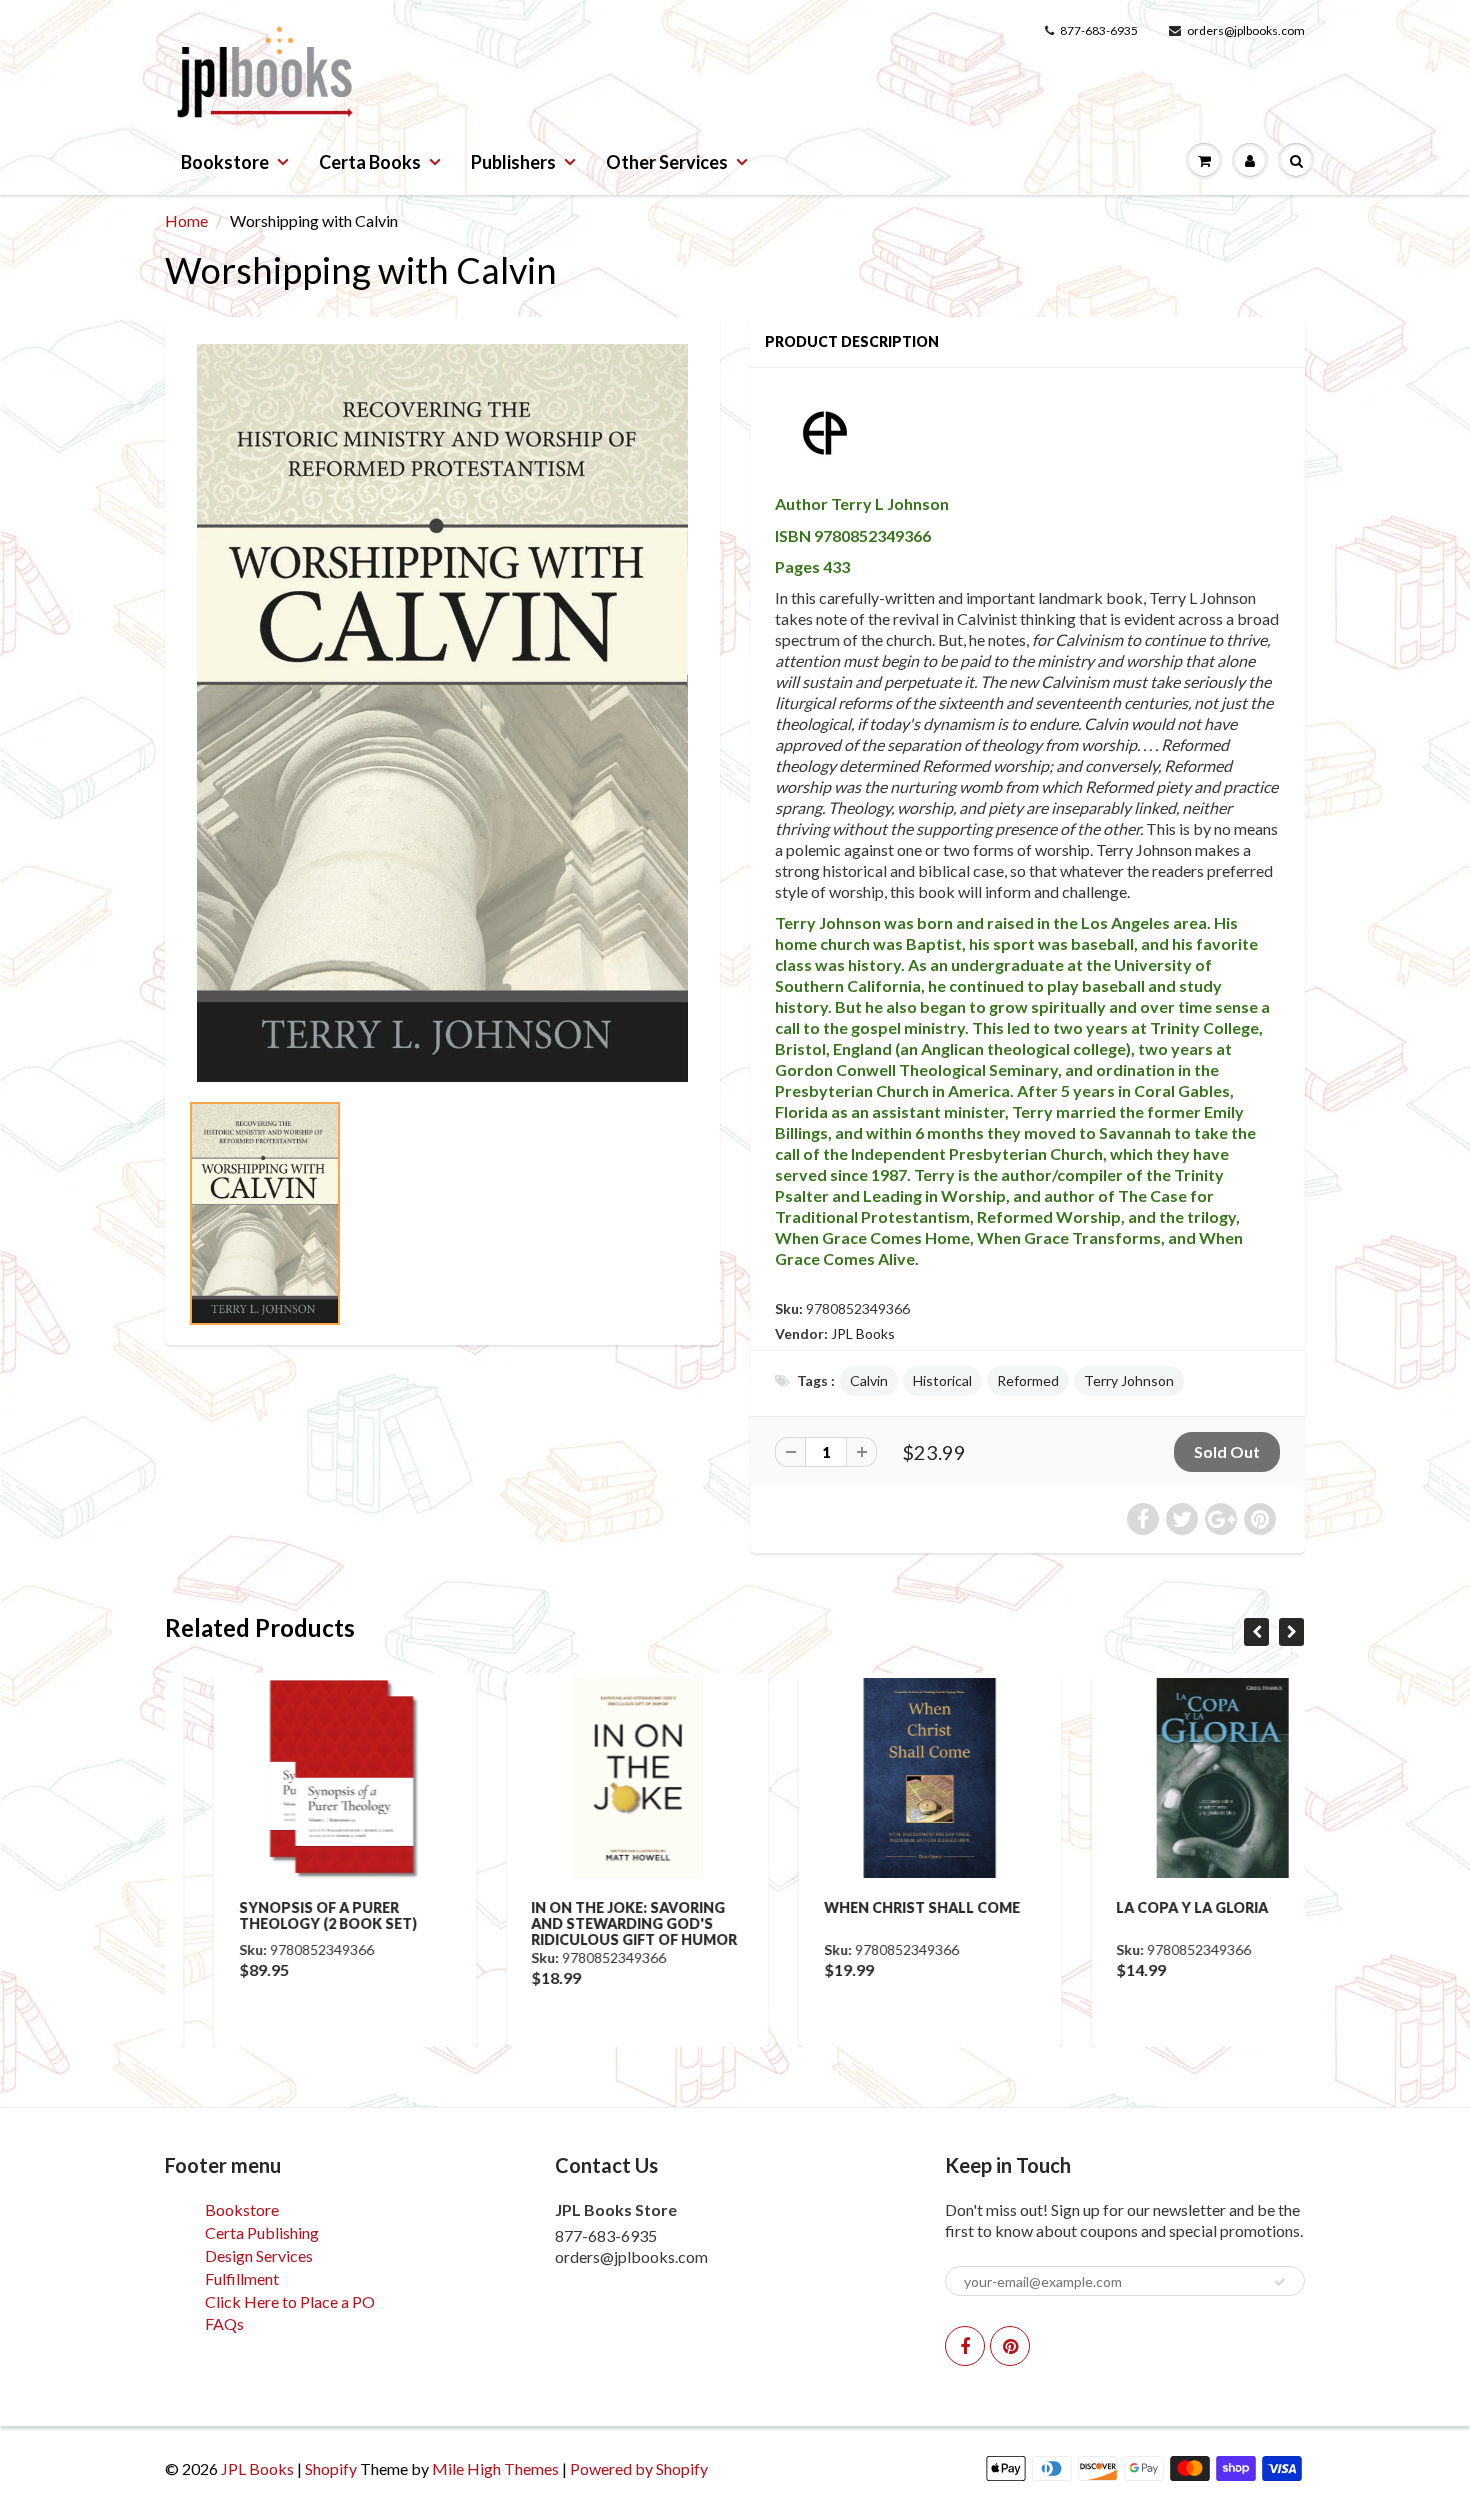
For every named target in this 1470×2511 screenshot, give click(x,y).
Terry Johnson (1129, 1380)
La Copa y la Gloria (1144, 1907)
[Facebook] (965, 2346)
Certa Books (370, 162)
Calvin (869, 1380)
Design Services (259, 2255)
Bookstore (225, 162)
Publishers (513, 162)
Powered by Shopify (639, 2468)
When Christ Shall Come (873, 1907)
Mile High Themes (495, 2468)
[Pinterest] (1010, 2346)
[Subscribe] (1280, 2282)
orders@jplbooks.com (1246, 30)
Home (186, 220)
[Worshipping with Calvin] (442, 713)
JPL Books (863, 1333)
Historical (942, 1380)
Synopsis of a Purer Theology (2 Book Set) (279, 1915)
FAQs (224, 2323)
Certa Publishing (262, 2232)
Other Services (667, 162)
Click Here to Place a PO (290, 2301)
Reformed (1028, 1380)
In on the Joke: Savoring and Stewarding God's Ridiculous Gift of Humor (586, 1923)
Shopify (331, 2468)
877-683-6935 (1099, 30)
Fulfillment (242, 2278)
